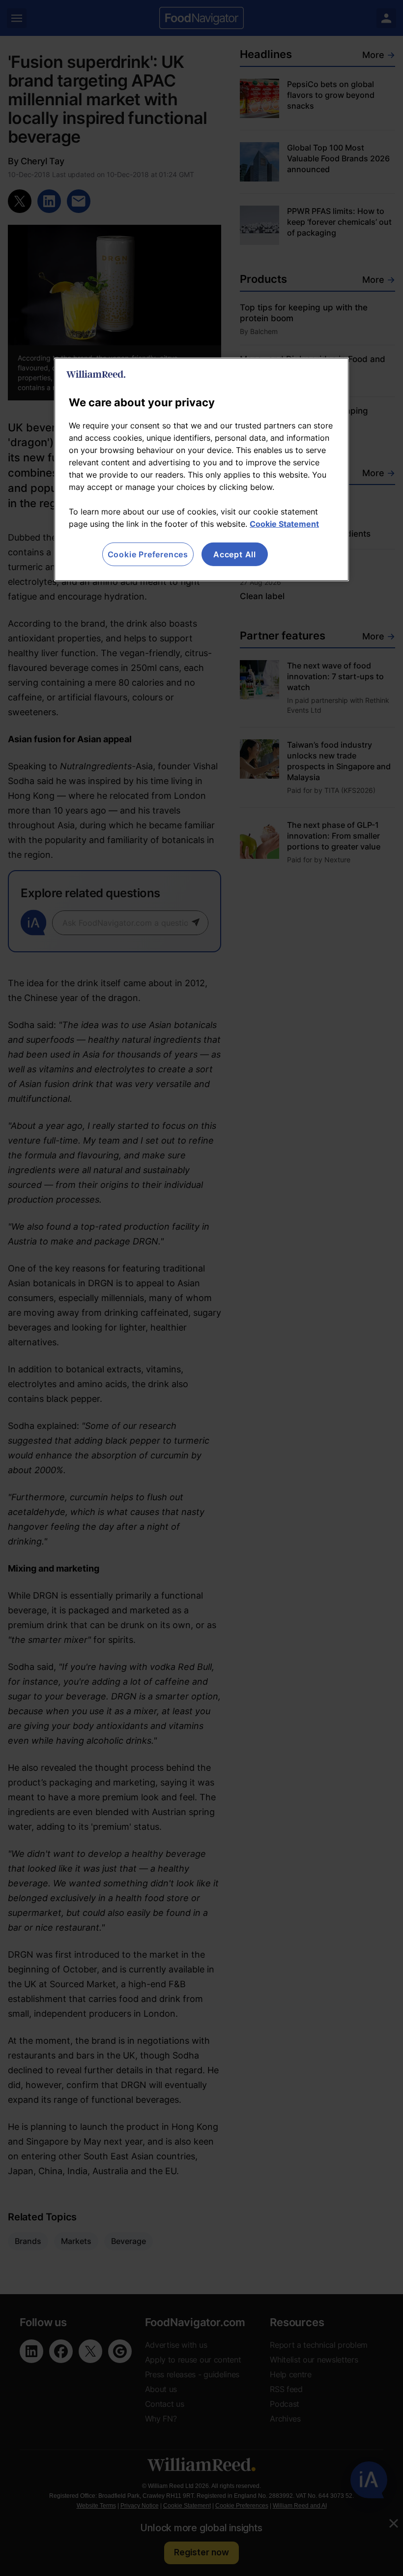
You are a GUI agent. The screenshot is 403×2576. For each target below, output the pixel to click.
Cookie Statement (284, 523)
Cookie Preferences (148, 554)
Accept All (235, 554)
